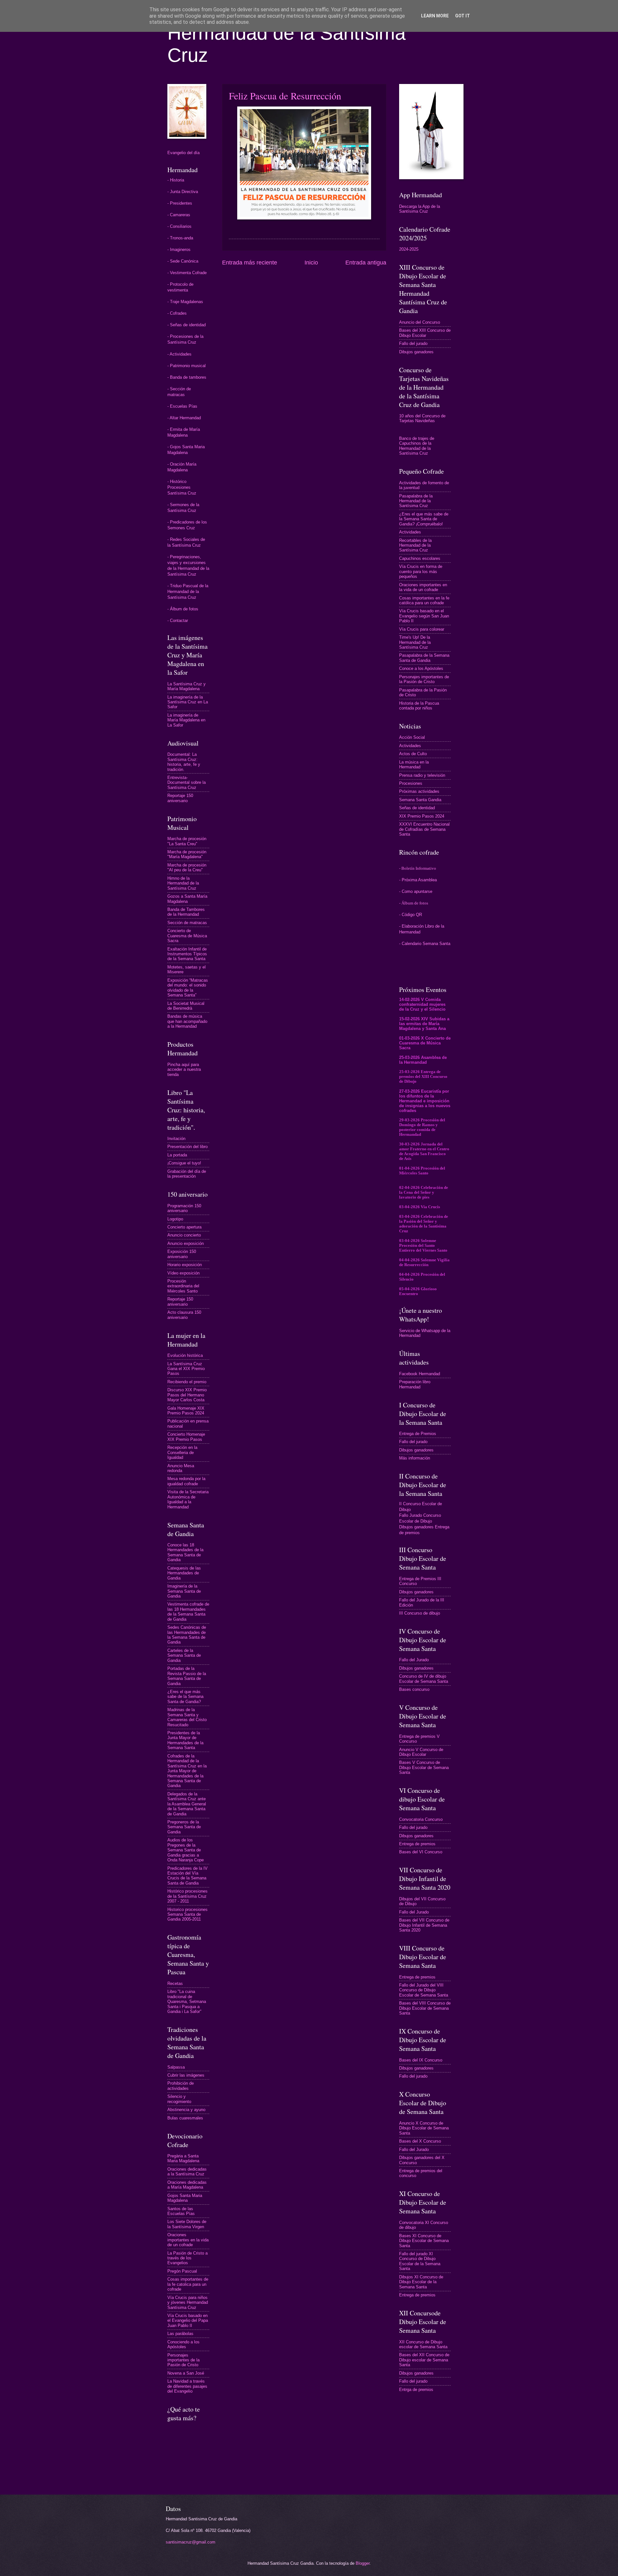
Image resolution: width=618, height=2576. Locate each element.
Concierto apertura (184, 1227)
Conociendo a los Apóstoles (183, 2344)
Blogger (363, 2563)
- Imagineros (179, 250)
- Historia (176, 180)
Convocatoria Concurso (421, 1819)
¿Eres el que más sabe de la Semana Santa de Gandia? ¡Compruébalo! (424, 519)
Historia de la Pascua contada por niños (419, 706)
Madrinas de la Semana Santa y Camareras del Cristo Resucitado (187, 1717)
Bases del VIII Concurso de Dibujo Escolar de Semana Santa (425, 2008)
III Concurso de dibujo (420, 1613)
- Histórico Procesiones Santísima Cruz (182, 487)
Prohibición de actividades (181, 2086)
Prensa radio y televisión (422, 775)
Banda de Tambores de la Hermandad (186, 912)
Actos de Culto (413, 754)
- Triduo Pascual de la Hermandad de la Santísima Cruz (188, 592)
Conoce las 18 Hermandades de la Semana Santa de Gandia (185, 1552)
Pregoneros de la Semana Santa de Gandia (184, 1827)
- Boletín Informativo (418, 868)
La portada (177, 1155)
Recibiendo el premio (187, 1382)
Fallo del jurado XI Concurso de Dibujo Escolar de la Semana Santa (420, 2261)
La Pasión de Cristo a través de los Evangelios (187, 2258)
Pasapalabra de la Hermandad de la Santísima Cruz (416, 501)
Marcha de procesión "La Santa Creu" (187, 841)
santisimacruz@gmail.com (191, 2542)
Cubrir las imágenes (186, 2075)
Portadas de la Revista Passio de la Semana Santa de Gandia (187, 1676)
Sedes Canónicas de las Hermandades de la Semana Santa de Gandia (187, 1635)
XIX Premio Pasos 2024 (422, 816)
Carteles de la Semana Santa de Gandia (184, 1655)
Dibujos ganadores (416, 352)
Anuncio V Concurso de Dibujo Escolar (421, 1752)
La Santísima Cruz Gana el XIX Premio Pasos (186, 1369)
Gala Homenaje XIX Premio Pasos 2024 (186, 1411)
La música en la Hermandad (414, 764)
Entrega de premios (417, 1844)
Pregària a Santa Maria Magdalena (183, 2158)
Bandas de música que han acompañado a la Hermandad (187, 1021)
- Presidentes (180, 203)
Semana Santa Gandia (420, 800)
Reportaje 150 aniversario (180, 798)
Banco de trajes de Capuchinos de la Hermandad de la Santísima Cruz (417, 446)
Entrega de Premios (418, 1434)
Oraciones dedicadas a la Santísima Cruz (187, 2172)
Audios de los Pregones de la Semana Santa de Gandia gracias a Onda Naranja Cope (186, 1850)
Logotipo (175, 1219)
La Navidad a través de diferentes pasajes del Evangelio (187, 2386)
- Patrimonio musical (187, 366)
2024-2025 (409, 249)
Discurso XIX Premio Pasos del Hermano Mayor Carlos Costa (187, 1395)
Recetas (175, 1983)
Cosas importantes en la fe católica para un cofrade (424, 600)
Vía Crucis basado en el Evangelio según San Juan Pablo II (424, 616)
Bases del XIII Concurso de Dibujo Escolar (425, 333)
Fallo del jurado (413, 343)
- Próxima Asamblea (418, 880)
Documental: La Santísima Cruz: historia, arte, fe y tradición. (184, 762)
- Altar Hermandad (184, 418)
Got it (463, 16)
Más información (415, 1458)
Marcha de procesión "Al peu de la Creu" (187, 867)
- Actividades (179, 354)
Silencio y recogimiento (179, 2099)
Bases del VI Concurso (421, 1852)
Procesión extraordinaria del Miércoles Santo (183, 1286)
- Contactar (178, 621)
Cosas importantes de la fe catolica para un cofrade (188, 2284)
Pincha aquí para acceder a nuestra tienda (184, 1070)
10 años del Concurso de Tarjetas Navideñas (422, 418)
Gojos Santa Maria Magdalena (185, 2198)
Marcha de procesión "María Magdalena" (187, 854)
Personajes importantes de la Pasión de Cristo (183, 2360)
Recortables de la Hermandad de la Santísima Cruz (415, 545)
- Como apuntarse (416, 891)
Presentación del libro (187, 1147)
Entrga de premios (416, 2390)
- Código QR (411, 915)
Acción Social (412, 737)
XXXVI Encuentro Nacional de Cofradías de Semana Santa (424, 829)
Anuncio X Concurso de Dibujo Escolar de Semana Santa (424, 2128)
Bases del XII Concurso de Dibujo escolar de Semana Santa (424, 2360)
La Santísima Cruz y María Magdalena (187, 686)
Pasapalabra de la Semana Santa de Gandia (424, 658)
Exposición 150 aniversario (182, 1254)
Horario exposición (185, 1265)
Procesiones (411, 783)
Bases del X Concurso (420, 2141)
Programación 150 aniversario (184, 1208)
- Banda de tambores (187, 377)
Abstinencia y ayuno (186, 2110)
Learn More (435, 16)
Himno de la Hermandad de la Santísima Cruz (183, 883)
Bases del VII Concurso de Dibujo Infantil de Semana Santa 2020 (424, 1925)
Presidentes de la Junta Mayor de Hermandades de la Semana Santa (185, 1740)
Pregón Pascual (182, 2271)
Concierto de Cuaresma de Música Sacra (187, 936)
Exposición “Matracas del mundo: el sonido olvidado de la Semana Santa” (188, 988)
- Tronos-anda (180, 238)
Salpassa (176, 2067)
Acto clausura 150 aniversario (184, 1315)
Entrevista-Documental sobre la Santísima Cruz (187, 783)
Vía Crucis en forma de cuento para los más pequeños (421, 571)
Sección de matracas (187, 923)
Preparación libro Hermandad (415, 1384)
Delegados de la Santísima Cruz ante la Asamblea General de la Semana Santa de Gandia (187, 1804)
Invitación (176, 1139)
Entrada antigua (366, 263)
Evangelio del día (183, 153)
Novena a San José (186, 2373)
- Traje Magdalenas (185, 302)
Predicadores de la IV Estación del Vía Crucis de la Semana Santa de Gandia (187, 1876)
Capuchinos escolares (420, 558)
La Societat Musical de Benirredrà (186, 1006)
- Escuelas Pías (182, 406)
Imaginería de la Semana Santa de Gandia (184, 1591)
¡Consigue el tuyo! (184, 1163)
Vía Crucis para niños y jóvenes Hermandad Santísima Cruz (188, 2303)
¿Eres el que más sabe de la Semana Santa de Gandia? (185, 1697)
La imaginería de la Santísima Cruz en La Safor (188, 702)
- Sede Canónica (183, 261)
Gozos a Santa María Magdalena (187, 899)
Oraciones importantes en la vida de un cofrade (188, 2240)
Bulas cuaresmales (185, 2118)
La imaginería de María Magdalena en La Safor (186, 720)
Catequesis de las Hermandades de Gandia (184, 1573)
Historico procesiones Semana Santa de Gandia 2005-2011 (187, 1914)
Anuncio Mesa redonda (181, 1468)
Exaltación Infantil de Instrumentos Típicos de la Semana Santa (187, 954)
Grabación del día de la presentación (187, 1174)
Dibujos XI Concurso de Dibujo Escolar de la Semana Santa (421, 2282)
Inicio (311, 263)
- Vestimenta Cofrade (187, 273)
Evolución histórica (185, 1355)
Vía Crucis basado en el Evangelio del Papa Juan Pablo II (188, 2321)
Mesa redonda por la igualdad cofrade (186, 1481)
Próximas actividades (419, 791)
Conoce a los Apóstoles (421, 668)
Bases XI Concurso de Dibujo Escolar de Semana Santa (424, 2241)
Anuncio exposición (186, 1243)
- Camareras (179, 215)
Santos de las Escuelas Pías (181, 2211)
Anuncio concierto (184, 1235)
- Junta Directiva (183, 192)
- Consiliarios (179, 226)
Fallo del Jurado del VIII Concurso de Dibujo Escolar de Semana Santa (424, 1990)
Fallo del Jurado (414, 1660)
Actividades (410, 532)
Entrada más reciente (250, 263)
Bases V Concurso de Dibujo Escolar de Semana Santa (424, 1767)
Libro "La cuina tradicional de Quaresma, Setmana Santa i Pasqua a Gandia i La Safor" (187, 2001)
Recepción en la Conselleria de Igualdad (182, 1452)
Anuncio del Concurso (420, 322)
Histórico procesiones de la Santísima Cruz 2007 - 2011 (187, 1896)
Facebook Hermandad (420, 1374)
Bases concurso (414, 1689)
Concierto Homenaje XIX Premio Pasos (186, 1437)
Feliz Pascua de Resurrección (285, 96)
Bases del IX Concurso (421, 2060)
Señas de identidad (417, 808)
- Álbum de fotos (183, 609)
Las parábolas (180, 2334)
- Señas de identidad (187, 325)
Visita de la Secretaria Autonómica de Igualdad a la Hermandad (188, 1499)
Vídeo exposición (183, 1273)
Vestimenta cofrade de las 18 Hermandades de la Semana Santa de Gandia (188, 1612)
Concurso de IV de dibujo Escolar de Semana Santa (424, 1679)
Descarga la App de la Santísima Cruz (420, 209)
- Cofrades (177, 313)
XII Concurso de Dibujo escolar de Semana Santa (423, 2344)
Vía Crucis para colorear (422, 629)
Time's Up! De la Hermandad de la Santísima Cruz (415, 642)
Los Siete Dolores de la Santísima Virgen (187, 2224)
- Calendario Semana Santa (425, 944)
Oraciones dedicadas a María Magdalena (187, 2185)
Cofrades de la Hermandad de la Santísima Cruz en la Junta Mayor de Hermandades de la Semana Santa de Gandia (187, 1771)
